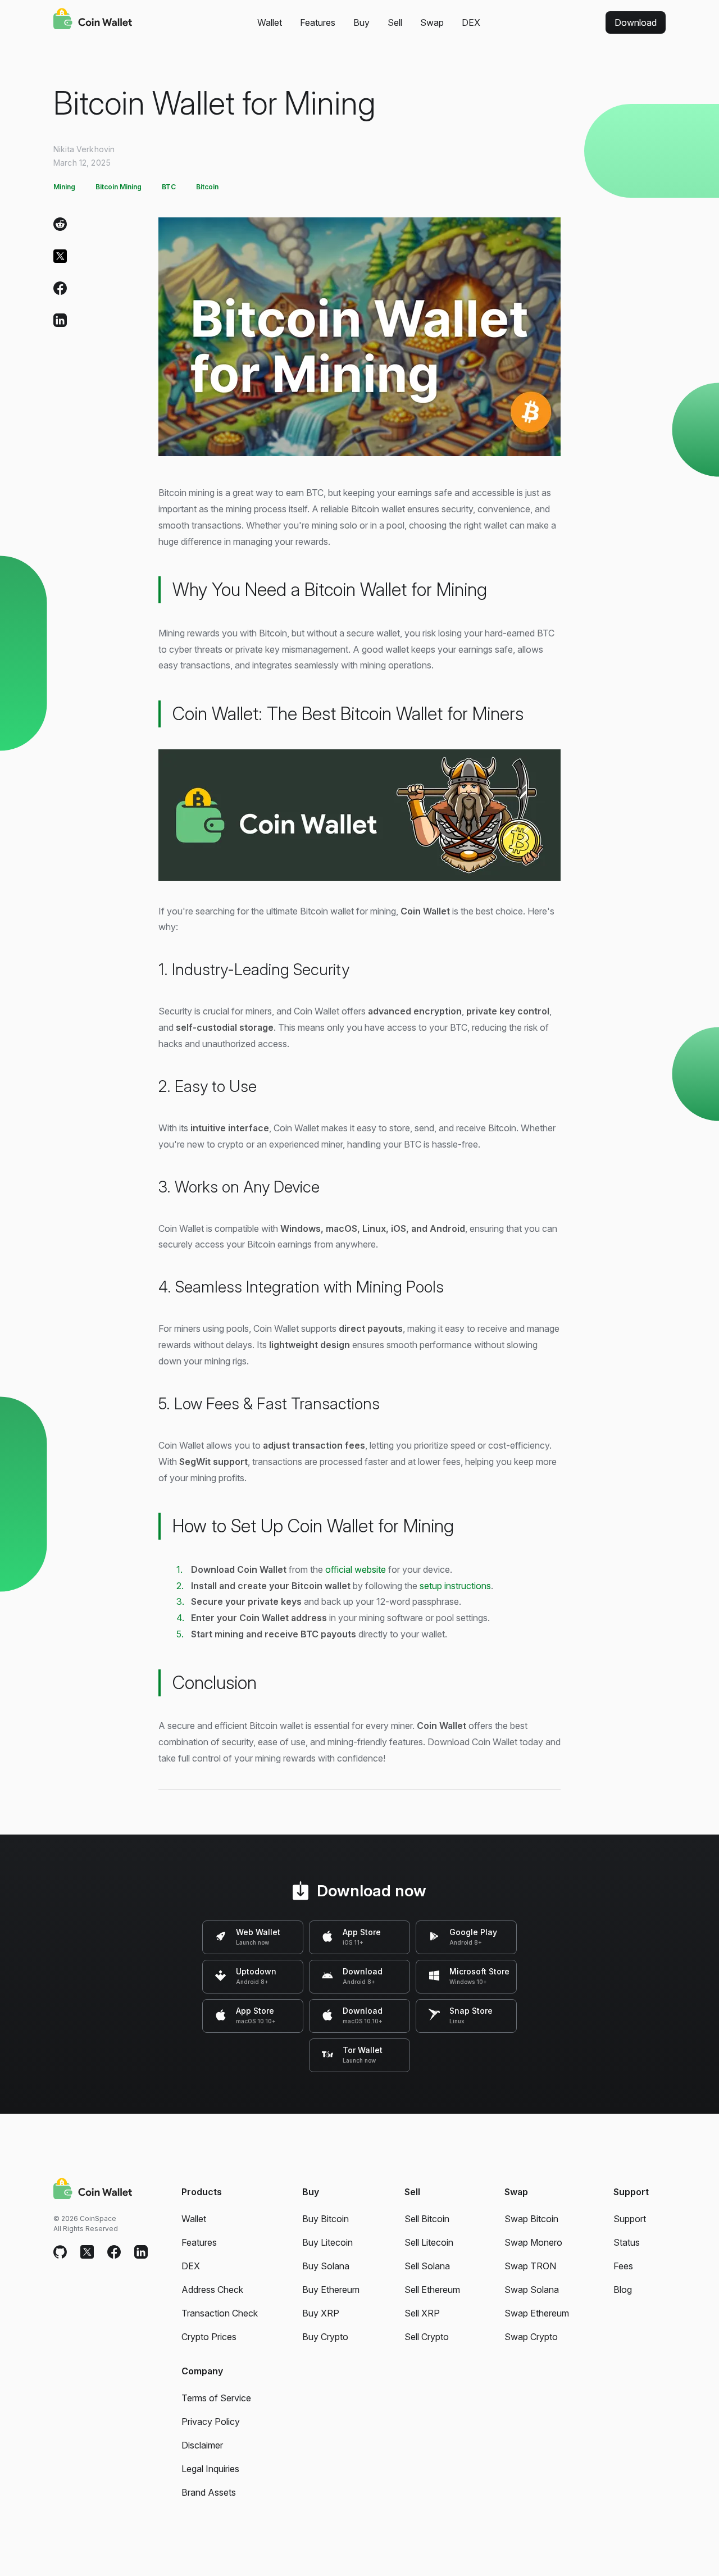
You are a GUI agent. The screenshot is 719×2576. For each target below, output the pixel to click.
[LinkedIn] (60, 323)
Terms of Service (216, 2398)
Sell (395, 22)
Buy (361, 22)
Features (318, 22)
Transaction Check (220, 2313)
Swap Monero (533, 2242)
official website (356, 1569)
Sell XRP (422, 2313)
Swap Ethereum (537, 2313)
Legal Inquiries (210, 2469)
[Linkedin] (141, 2252)
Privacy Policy (211, 2422)
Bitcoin (207, 187)
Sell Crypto (427, 2337)
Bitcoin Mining (119, 187)
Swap (432, 22)
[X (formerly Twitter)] (60, 259)
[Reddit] (60, 227)
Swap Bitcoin (531, 2219)
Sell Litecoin (429, 2242)
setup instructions (455, 1586)
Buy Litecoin (327, 2242)
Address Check (212, 2290)
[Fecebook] (114, 2252)
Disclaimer (202, 2445)
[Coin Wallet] (93, 20)
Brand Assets (209, 2492)
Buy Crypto (325, 2337)
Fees (623, 2266)
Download (636, 22)
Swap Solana (532, 2290)
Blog (623, 2290)
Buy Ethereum (331, 2290)
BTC (169, 187)
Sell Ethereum (432, 2290)
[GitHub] (60, 2252)
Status (627, 2242)
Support (630, 2219)
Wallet (270, 22)
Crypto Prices (209, 2337)
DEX (471, 22)
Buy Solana (326, 2266)
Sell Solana (427, 2266)
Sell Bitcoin (427, 2219)
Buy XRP (321, 2313)
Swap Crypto (531, 2337)
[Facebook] (60, 291)
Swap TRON (530, 2266)
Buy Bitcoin (326, 2219)
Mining (64, 187)
